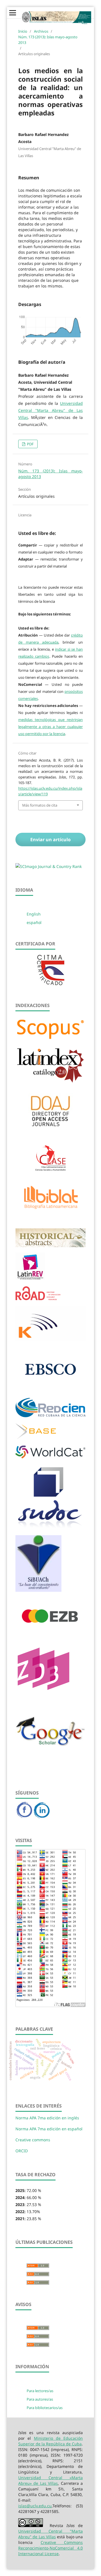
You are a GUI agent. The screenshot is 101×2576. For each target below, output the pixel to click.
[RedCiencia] (50, 1416)
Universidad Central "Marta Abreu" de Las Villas (50, 410)
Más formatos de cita (40, 805)
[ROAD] (38, 1299)
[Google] (50, 1758)
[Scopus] (50, 1039)
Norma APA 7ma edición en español (49, 2129)
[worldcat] (50, 1457)
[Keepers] (50, 1339)
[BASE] (36, 1438)
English (34, 914)
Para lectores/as (40, 2391)
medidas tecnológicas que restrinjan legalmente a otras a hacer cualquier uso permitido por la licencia (50, 727)
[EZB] (50, 1633)
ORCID (22, 2151)
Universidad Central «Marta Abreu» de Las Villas (50, 2480)
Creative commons (33, 2140)
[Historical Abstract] (50, 1245)
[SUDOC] (50, 1527)
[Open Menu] (13, 13)
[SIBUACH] (38, 1590)
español (34, 922)
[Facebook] (25, 1817)
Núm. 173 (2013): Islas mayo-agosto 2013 (48, 40)
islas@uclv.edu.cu (35, 2506)
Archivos (41, 31)
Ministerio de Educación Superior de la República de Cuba (50, 2441)
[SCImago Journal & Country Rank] (49, 866)
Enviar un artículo (50, 840)
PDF (30, 444)
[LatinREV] (30, 1279)
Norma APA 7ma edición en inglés (47, 2118)
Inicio (23, 31)
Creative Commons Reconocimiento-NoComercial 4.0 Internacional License (50, 2548)
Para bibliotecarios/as (45, 2408)
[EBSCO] (50, 1390)
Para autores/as (40, 2399)
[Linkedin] (42, 1817)
